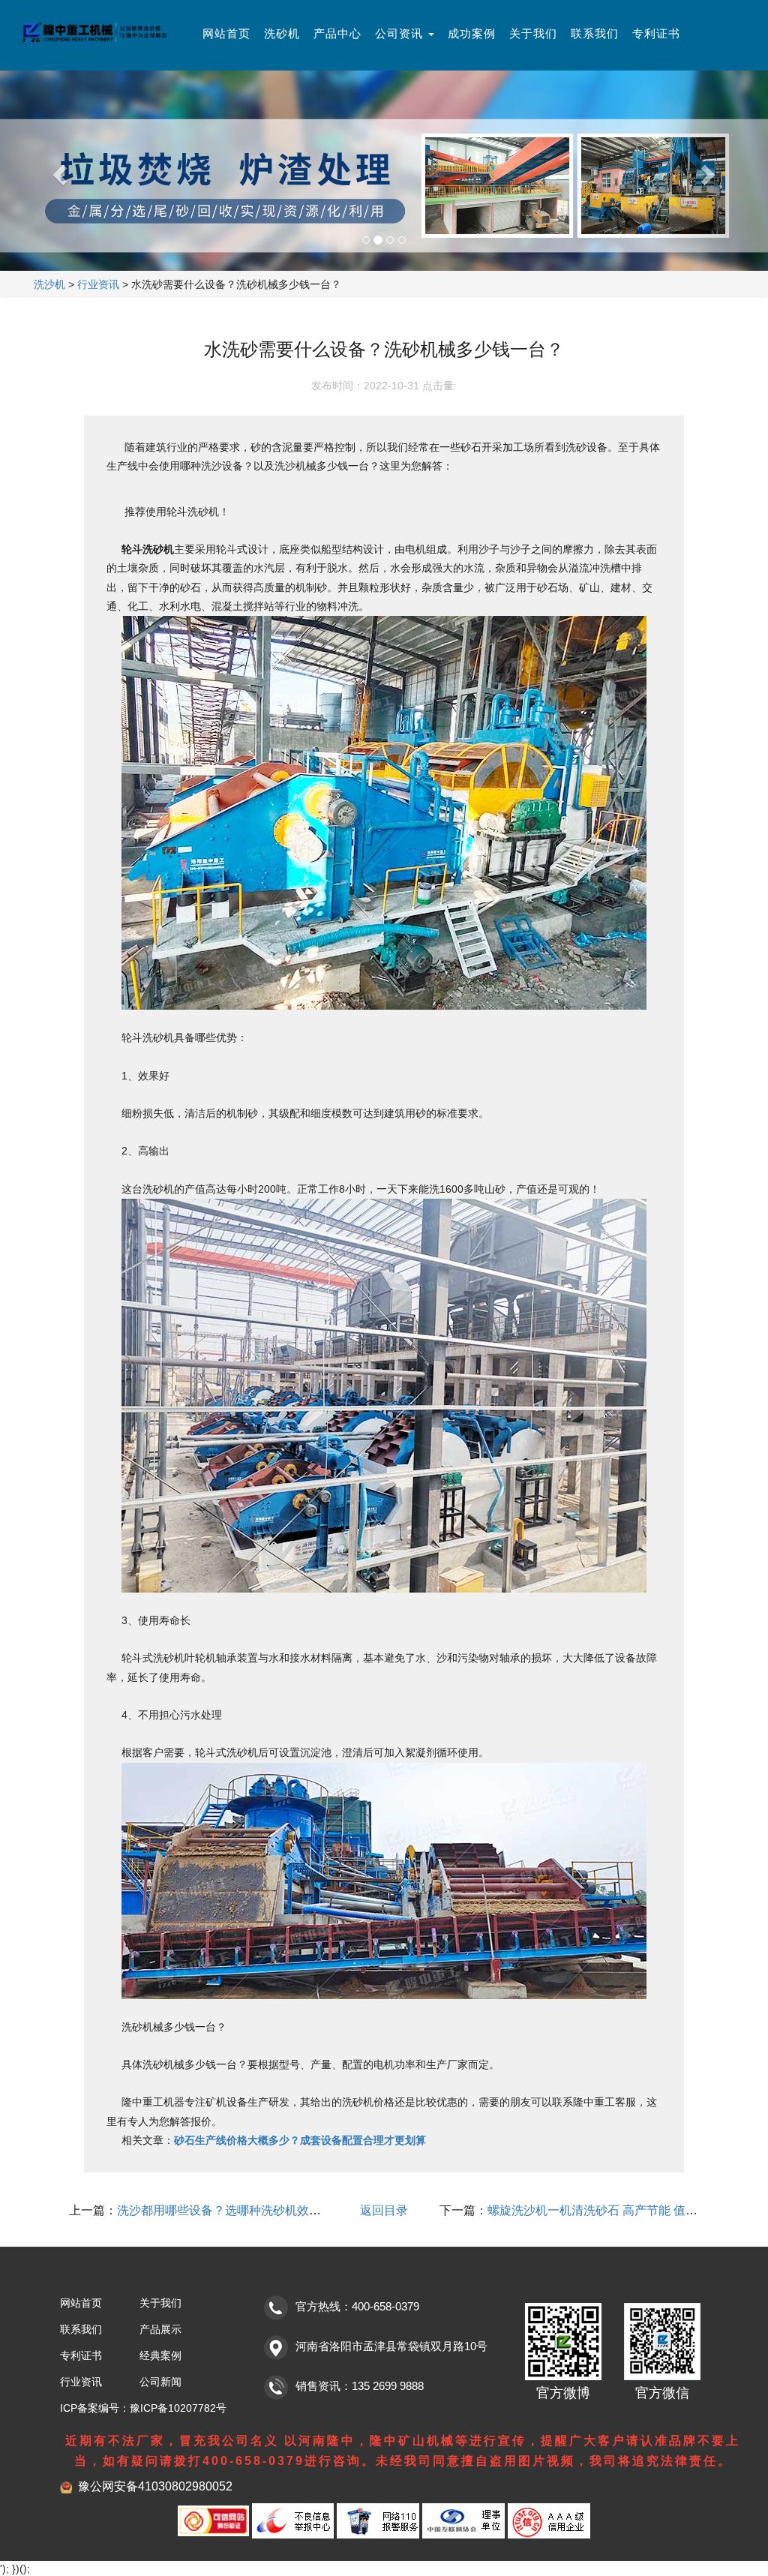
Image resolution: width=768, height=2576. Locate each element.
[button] (58, 171)
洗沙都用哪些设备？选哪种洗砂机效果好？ (231, 2210)
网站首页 (226, 33)
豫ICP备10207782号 (178, 2408)
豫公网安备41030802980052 (155, 2486)
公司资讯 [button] (401, 33)
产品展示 (160, 2329)
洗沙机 (49, 284)
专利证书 (656, 33)
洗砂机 (282, 33)
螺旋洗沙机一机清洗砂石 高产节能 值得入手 (604, 2210)
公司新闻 (160, 2382)
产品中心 (337, 33)
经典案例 (160, 2355)
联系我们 (595, 33)
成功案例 (472, 33)
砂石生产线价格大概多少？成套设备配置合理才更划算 (300, 2140)
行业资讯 (98, 284)
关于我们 (533, 33)
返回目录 (384, 2210)
